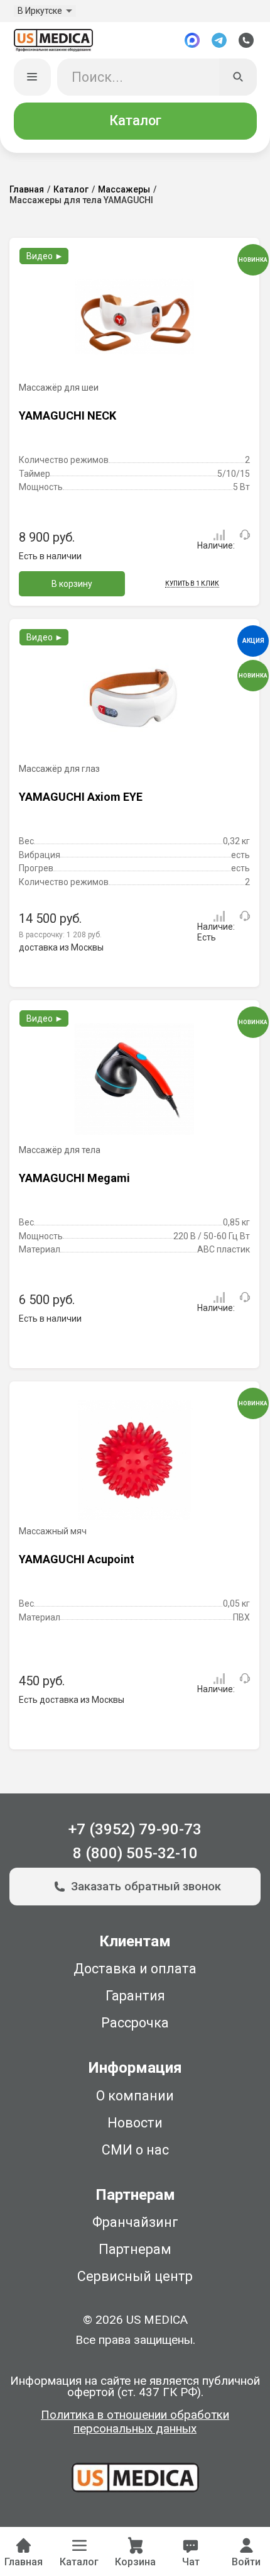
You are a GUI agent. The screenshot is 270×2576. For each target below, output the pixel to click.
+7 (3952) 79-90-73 (135, 1829)
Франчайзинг (135, 2222)
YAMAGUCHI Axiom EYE (81, 797)
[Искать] (238, 77)
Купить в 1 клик (192, 583)
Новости (135, 2123)
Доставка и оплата (135, 1969)
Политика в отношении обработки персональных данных (135, 2422)
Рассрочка (135, 2023)
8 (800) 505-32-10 (135, 1853)
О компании (135, 2096)
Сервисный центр (135, 2276)
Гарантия (135, 1996)
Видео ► (45, 256)
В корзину (72, 584)
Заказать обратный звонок (146, 1887)
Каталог (135, 120)
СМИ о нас (135, 2150)
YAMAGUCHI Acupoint (77, 1559)
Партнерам (135, 2249)
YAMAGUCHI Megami (74, 1178)
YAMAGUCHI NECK (67, 415)
